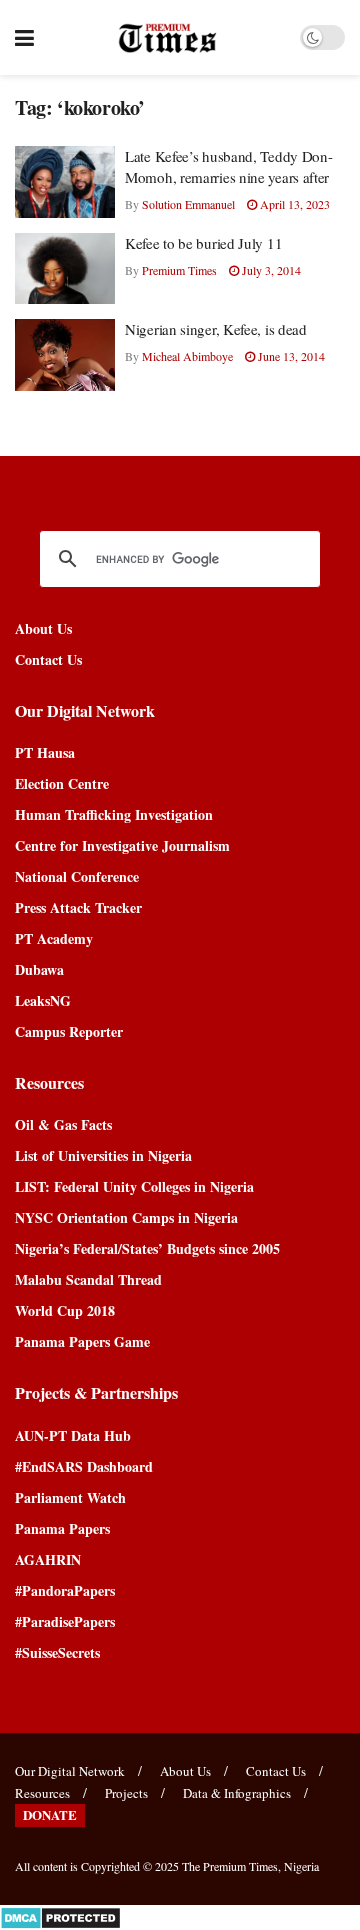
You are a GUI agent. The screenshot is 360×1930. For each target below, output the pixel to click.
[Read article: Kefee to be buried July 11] (65, 269)
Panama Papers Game (82, 1341)
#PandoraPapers (65, 1590)
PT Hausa (45, 752)
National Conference (77, 876)
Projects (126, 1793)
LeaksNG (43, 1000)
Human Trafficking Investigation (114, 814)
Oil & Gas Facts (63, 1124)
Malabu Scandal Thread (88, 1279)
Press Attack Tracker (78, 907)
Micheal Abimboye (187, 356)
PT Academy (54, 938)
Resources (42, 1793)
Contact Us (48, 659)
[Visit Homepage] (167, 38)
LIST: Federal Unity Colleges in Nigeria (134, 1186)
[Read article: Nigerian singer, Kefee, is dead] (65, 355)
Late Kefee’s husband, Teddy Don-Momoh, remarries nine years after (228, 166)
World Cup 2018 (65, 1310)
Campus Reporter (69, 1031)
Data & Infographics (237, 1793)
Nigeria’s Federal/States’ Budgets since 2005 (147, 1248)
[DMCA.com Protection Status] (60, 1915)
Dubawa (39, 969)
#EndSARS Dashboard (84, 1466)
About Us (43, 628)
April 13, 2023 (293, 204)
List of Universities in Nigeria (103, 1155)
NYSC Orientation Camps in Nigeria (126, 1217)
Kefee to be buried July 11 (203, 243)
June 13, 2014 (290, 356)
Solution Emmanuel (188, 204)
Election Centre (62, 783)
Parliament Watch (70, 1497)
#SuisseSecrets (57, 1652)
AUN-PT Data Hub (73, 1435)
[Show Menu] (24, 37)
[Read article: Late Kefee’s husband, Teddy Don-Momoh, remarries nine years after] (65, 182)
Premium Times (179, 270)
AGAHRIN (48, 1559)
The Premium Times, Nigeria (250, 1866)
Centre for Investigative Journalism (122, 845)
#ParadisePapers (65, 1621)
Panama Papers (62, 1528)
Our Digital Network (70, 1771)
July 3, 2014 (270, 270)
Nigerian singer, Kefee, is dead (216, 329)
